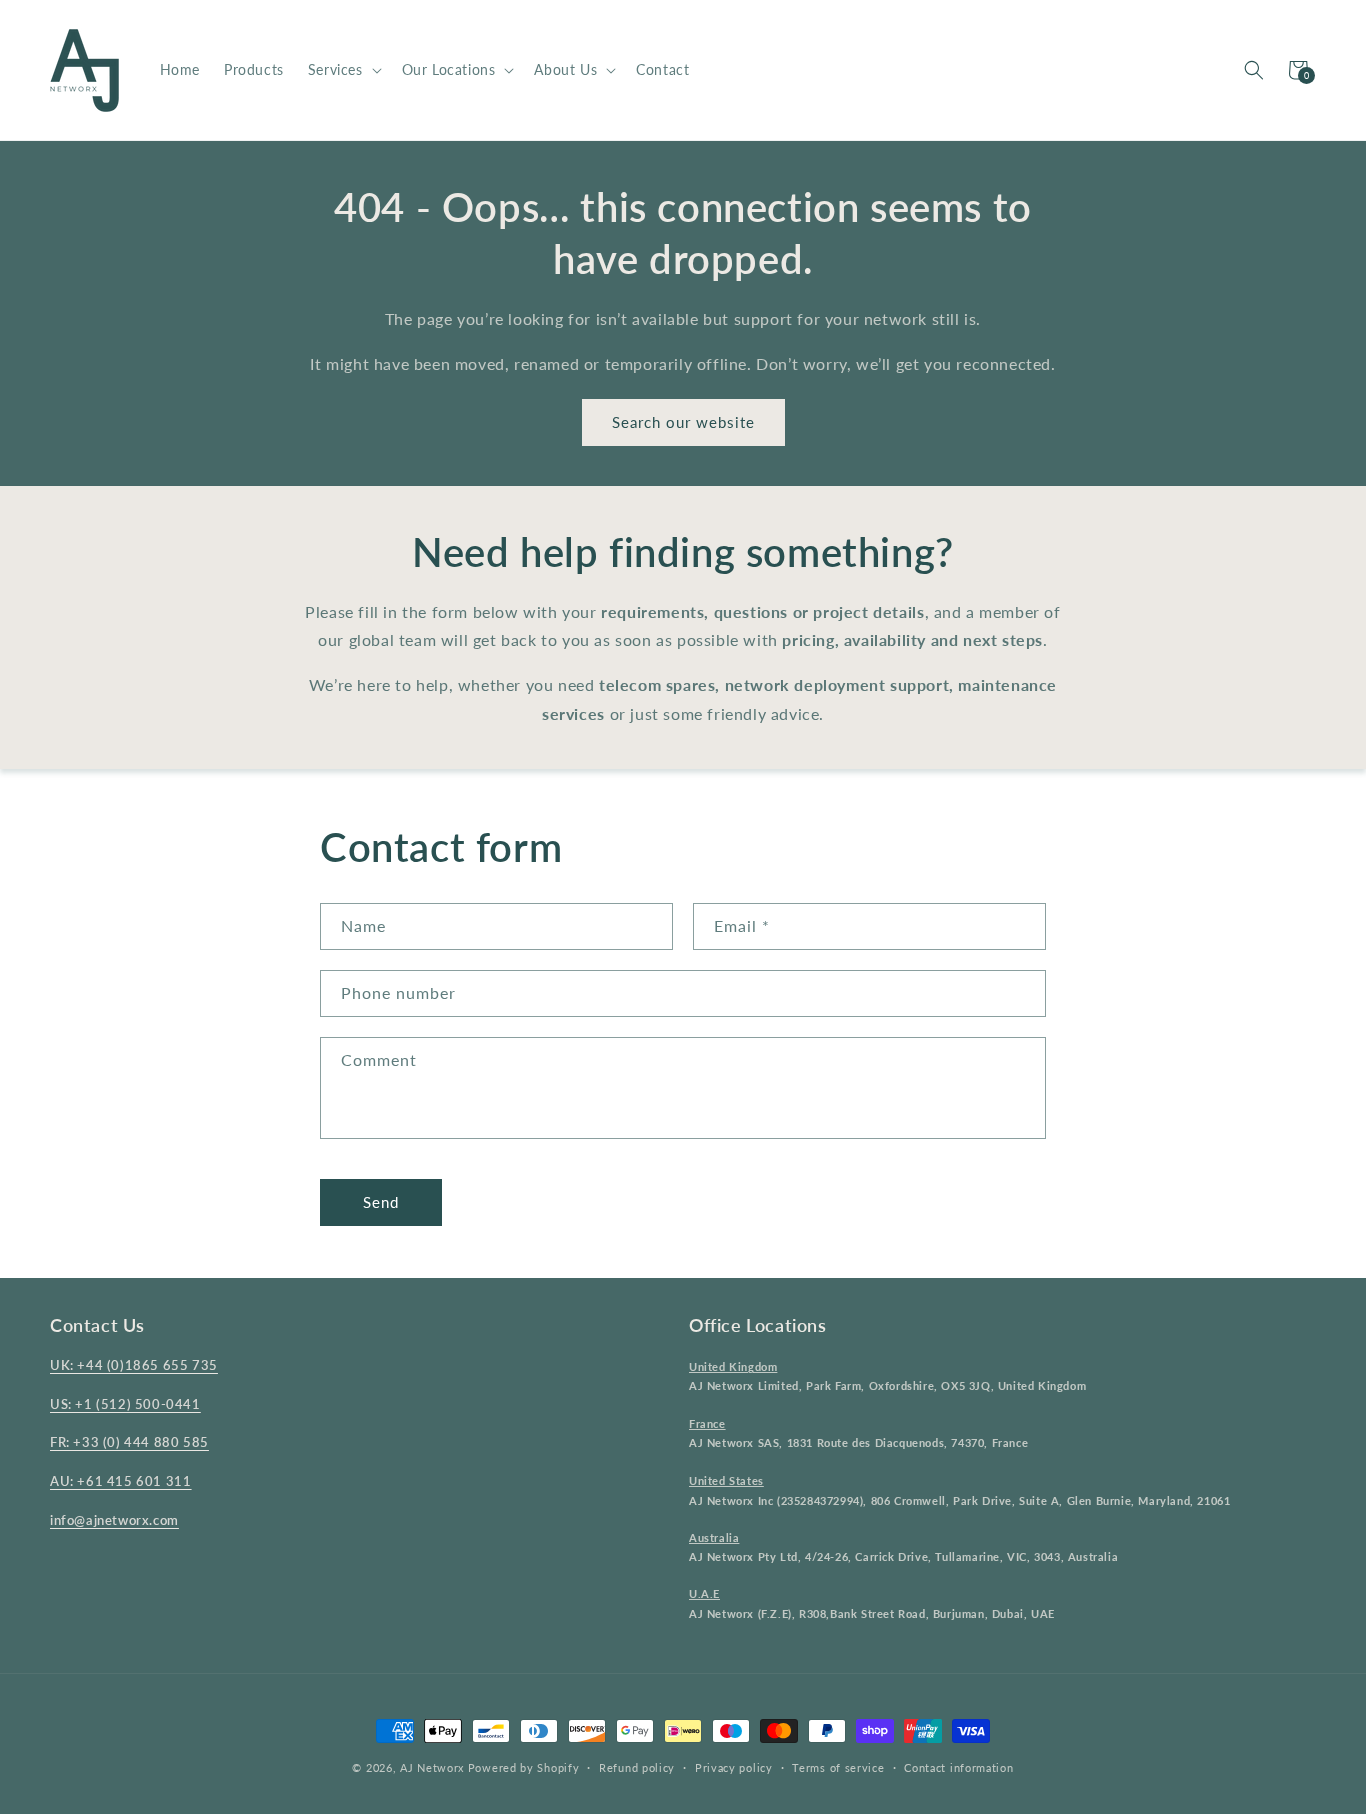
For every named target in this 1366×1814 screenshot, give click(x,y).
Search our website (683, 422)
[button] (343, 70)
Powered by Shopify (524, 1767)
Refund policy (637, 1767)
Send (381, 1202)
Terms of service (838, 1767)
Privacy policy (734, 1767)
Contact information (958, 1767)
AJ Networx (432, 1767)
